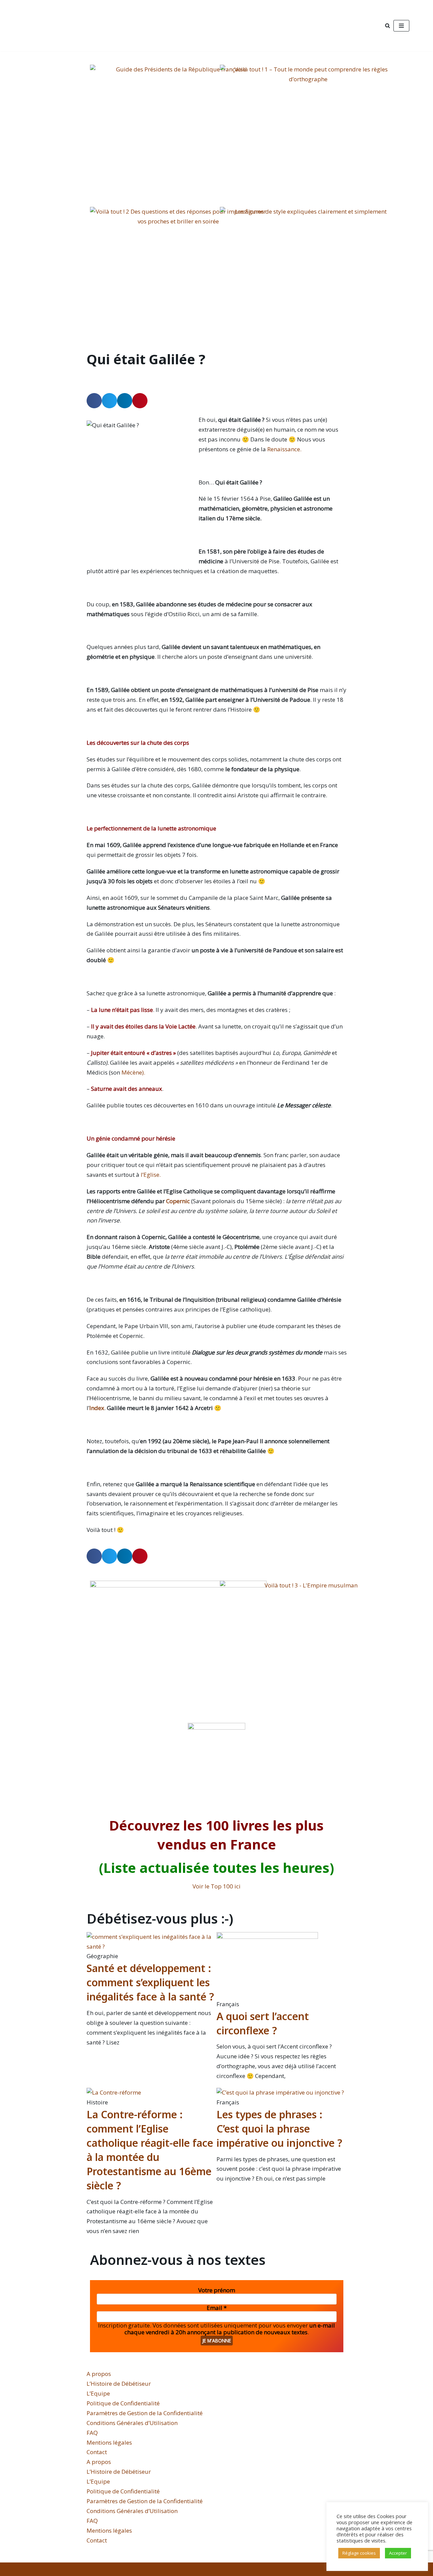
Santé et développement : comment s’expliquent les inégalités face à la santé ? (150, 1982)
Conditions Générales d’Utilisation (132, 2423)
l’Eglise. (151, 1175)
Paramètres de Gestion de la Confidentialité (145, 2413)
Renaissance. (284, 449)
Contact (97, 2452)
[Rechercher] (388, 26)
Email (217, 2308)
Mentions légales (109, 2442)
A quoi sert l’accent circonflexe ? (263, 2023)
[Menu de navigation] (401, 26)
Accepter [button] (398, 2553)
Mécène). (133, 1072)
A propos (99, 2374)
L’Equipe (98, 2393)
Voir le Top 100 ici (216, 1886)
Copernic (178, 1201)
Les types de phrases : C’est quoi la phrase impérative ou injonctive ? (279, 2129)
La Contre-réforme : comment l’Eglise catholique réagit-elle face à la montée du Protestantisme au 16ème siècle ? (150, 2150)
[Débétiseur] (74, 26)
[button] (94, 401)
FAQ (92, 2433)
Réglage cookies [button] (359, 2553)
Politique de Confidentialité (123, 2403)
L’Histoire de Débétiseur (119, 2384)
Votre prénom (217, 2290)
